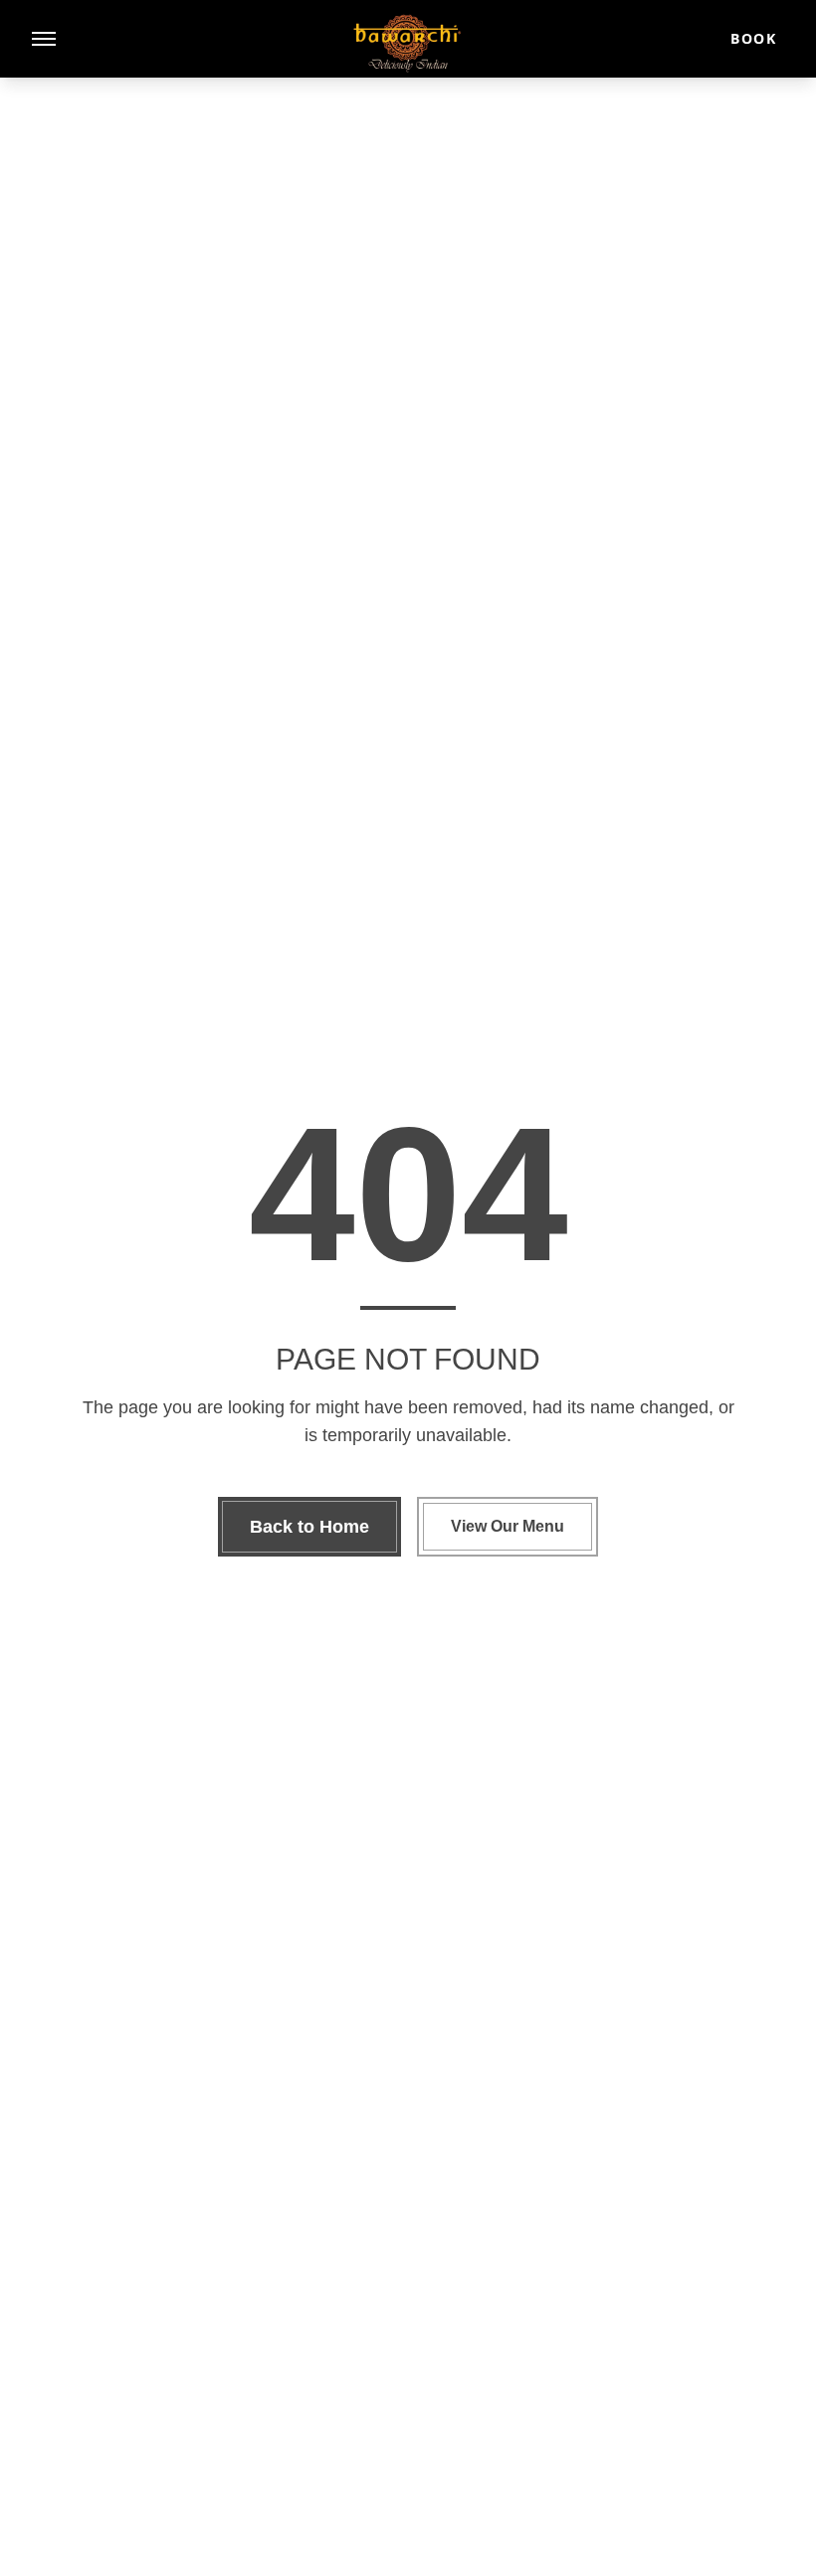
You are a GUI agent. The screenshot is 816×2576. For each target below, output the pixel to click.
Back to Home (309, 1527)
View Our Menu (508, 1526)
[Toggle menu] (44, 39)
